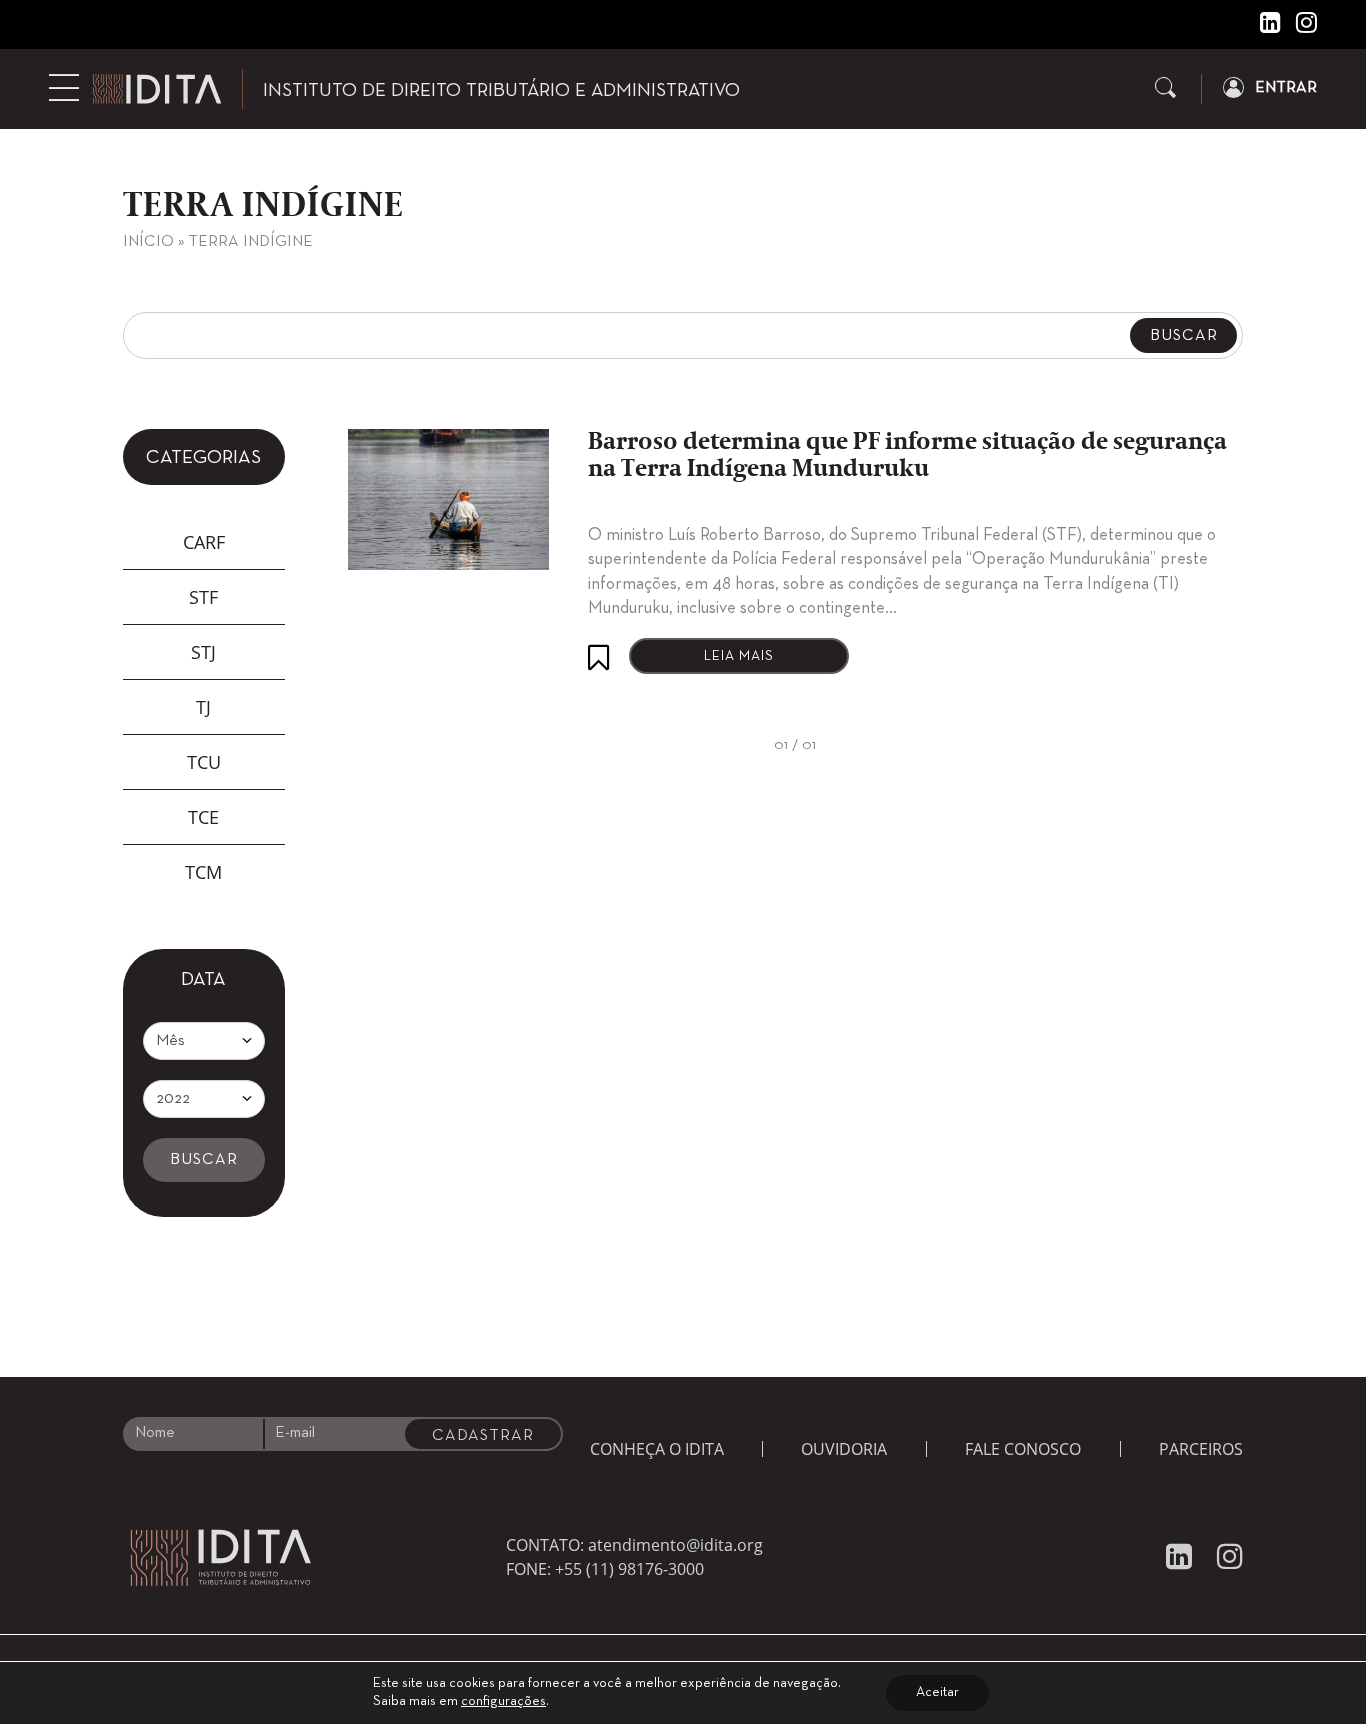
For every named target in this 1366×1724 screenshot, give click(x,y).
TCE (203, 817)
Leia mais (739, 656)
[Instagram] (1299, 27)
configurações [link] (503, 1701)
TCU (204, 762)
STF (203, 597)
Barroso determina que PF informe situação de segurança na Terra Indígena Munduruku (907, 456)
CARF (204, 542)
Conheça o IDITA (657, 1449)
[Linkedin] (1263, 27)
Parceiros (1201, 1449)
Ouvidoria (844, 1449)
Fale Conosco (1023, 1449)
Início (148, 242)
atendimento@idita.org (675, 1545)
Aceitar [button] (937, 1692)
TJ (203, 707)
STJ (203, 652)
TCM (203, 872)
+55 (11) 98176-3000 (629, 1569)
